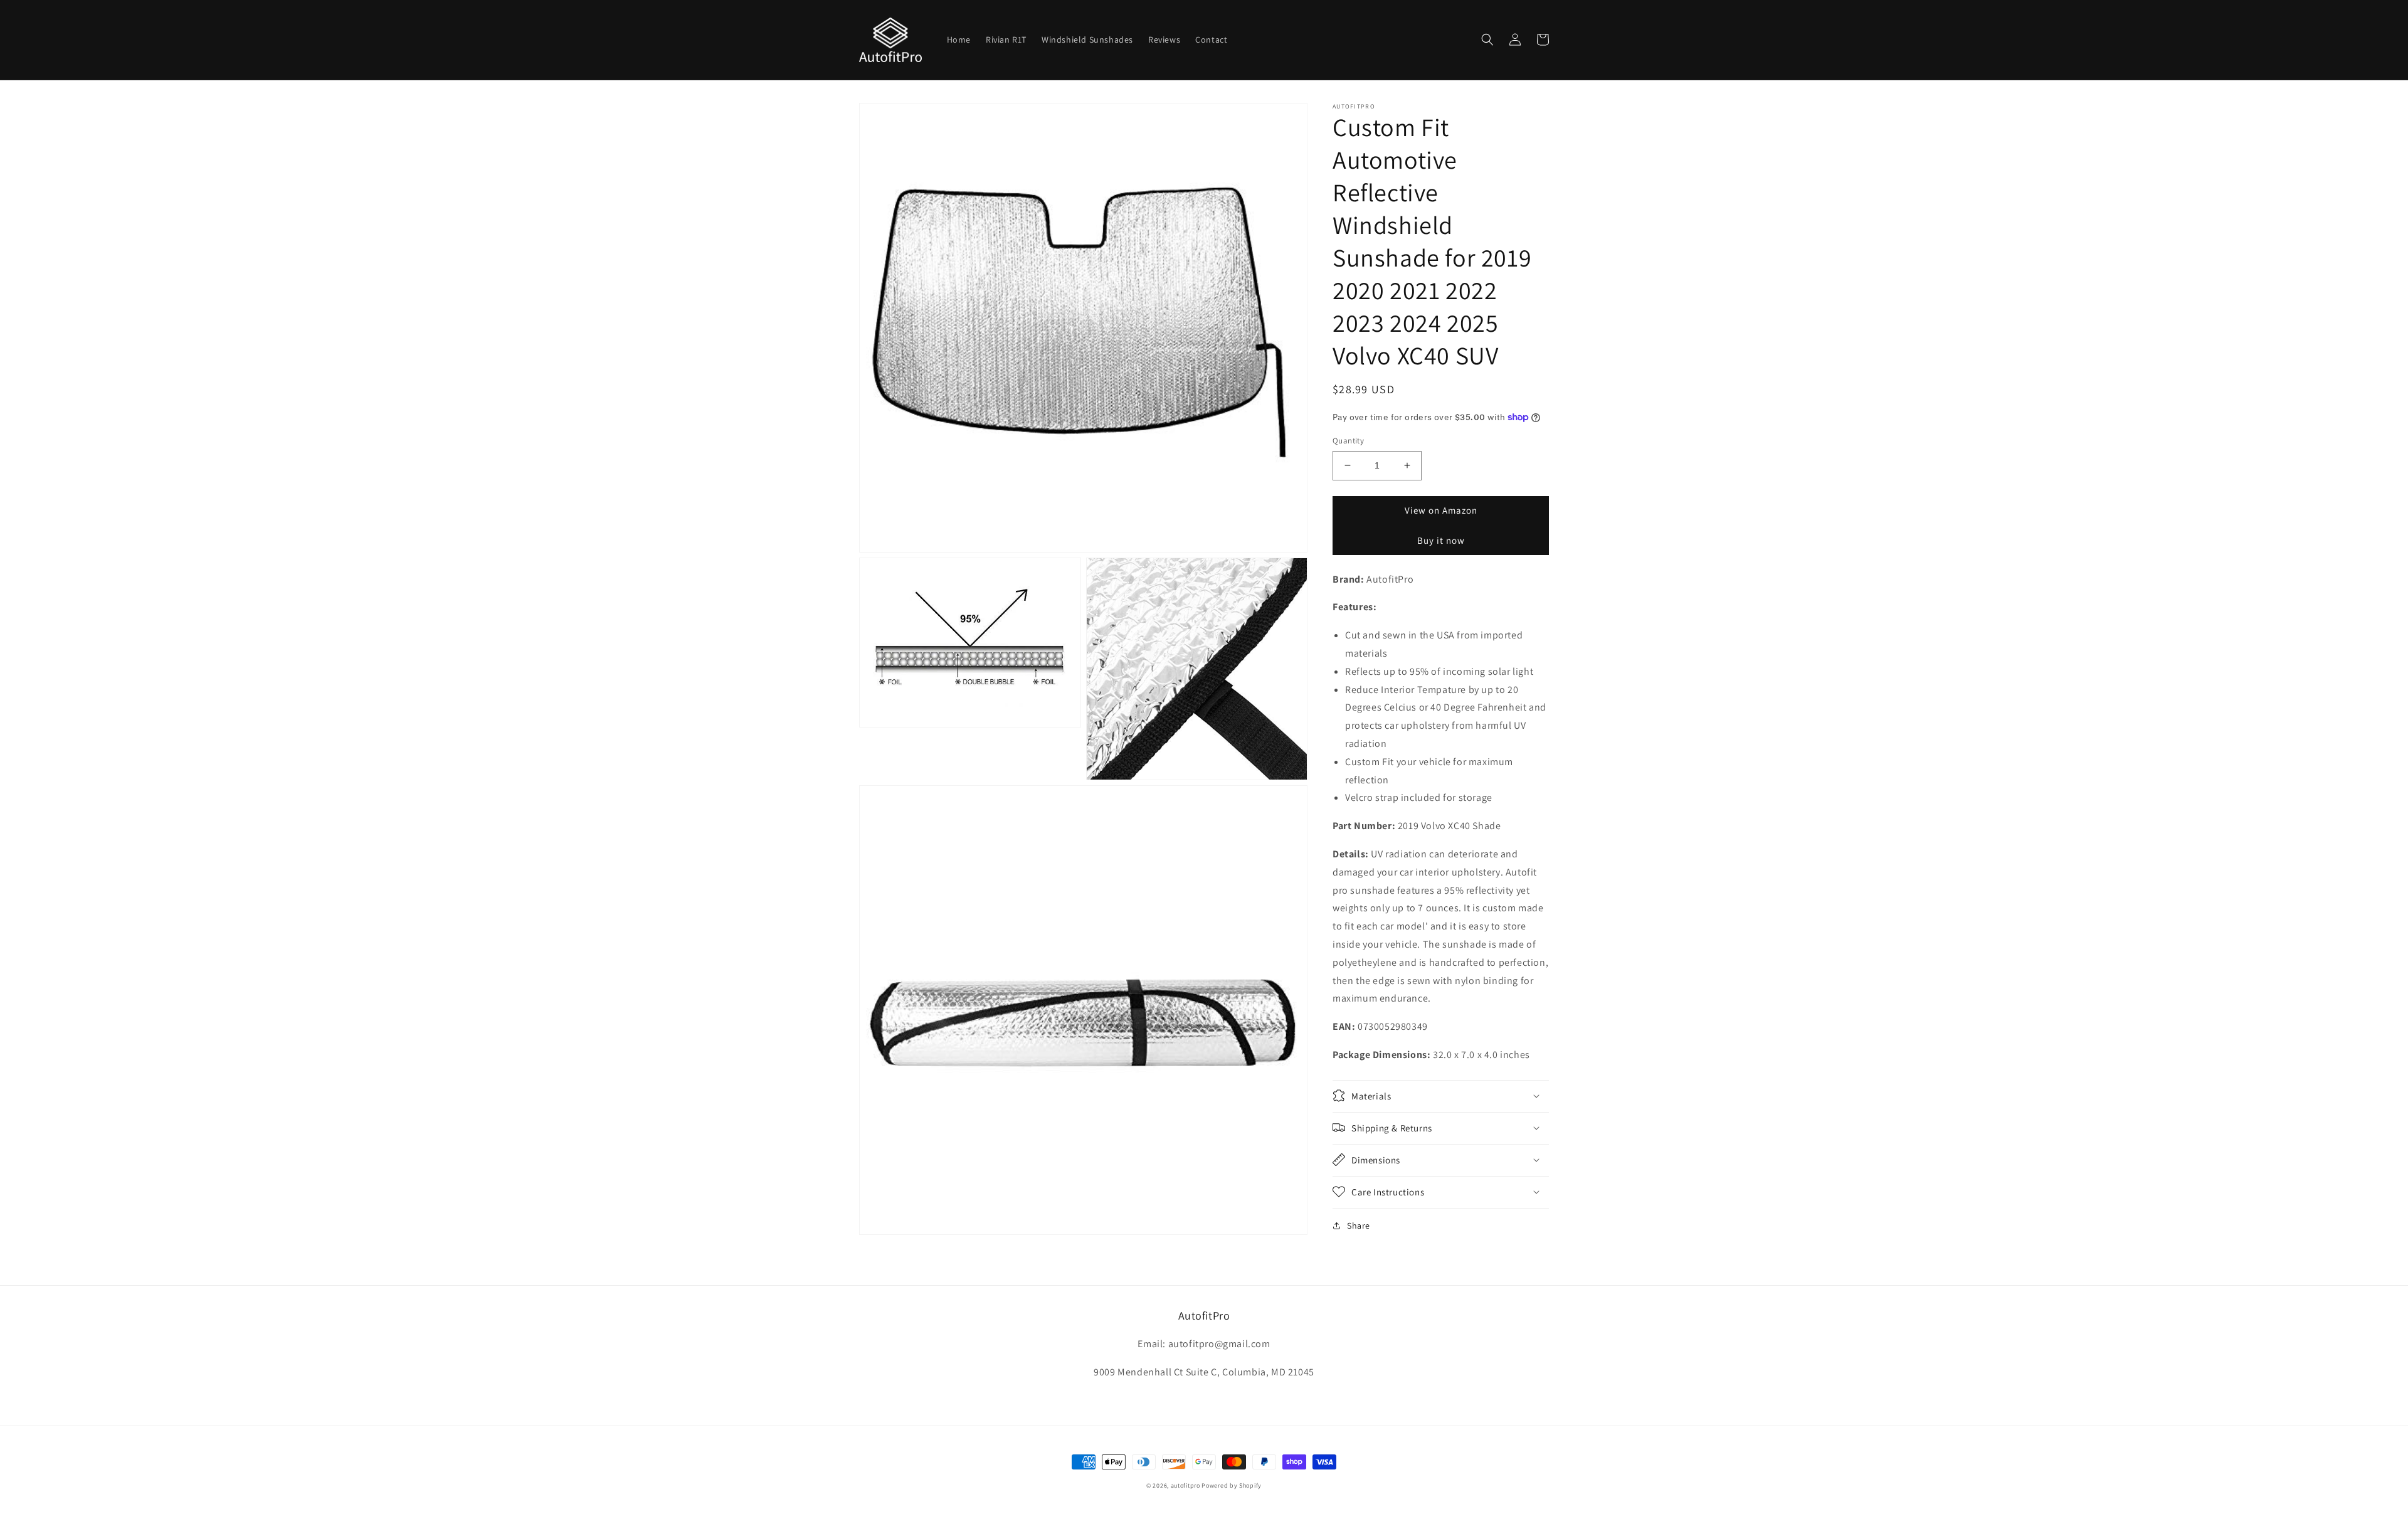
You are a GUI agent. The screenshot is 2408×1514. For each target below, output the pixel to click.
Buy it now (1441, 540)
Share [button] (1359, 1225)
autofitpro (1186, 1485)
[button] (1487, 40)
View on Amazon (1441, 510)
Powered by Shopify (1232, 1485)
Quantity (1348, 441)
